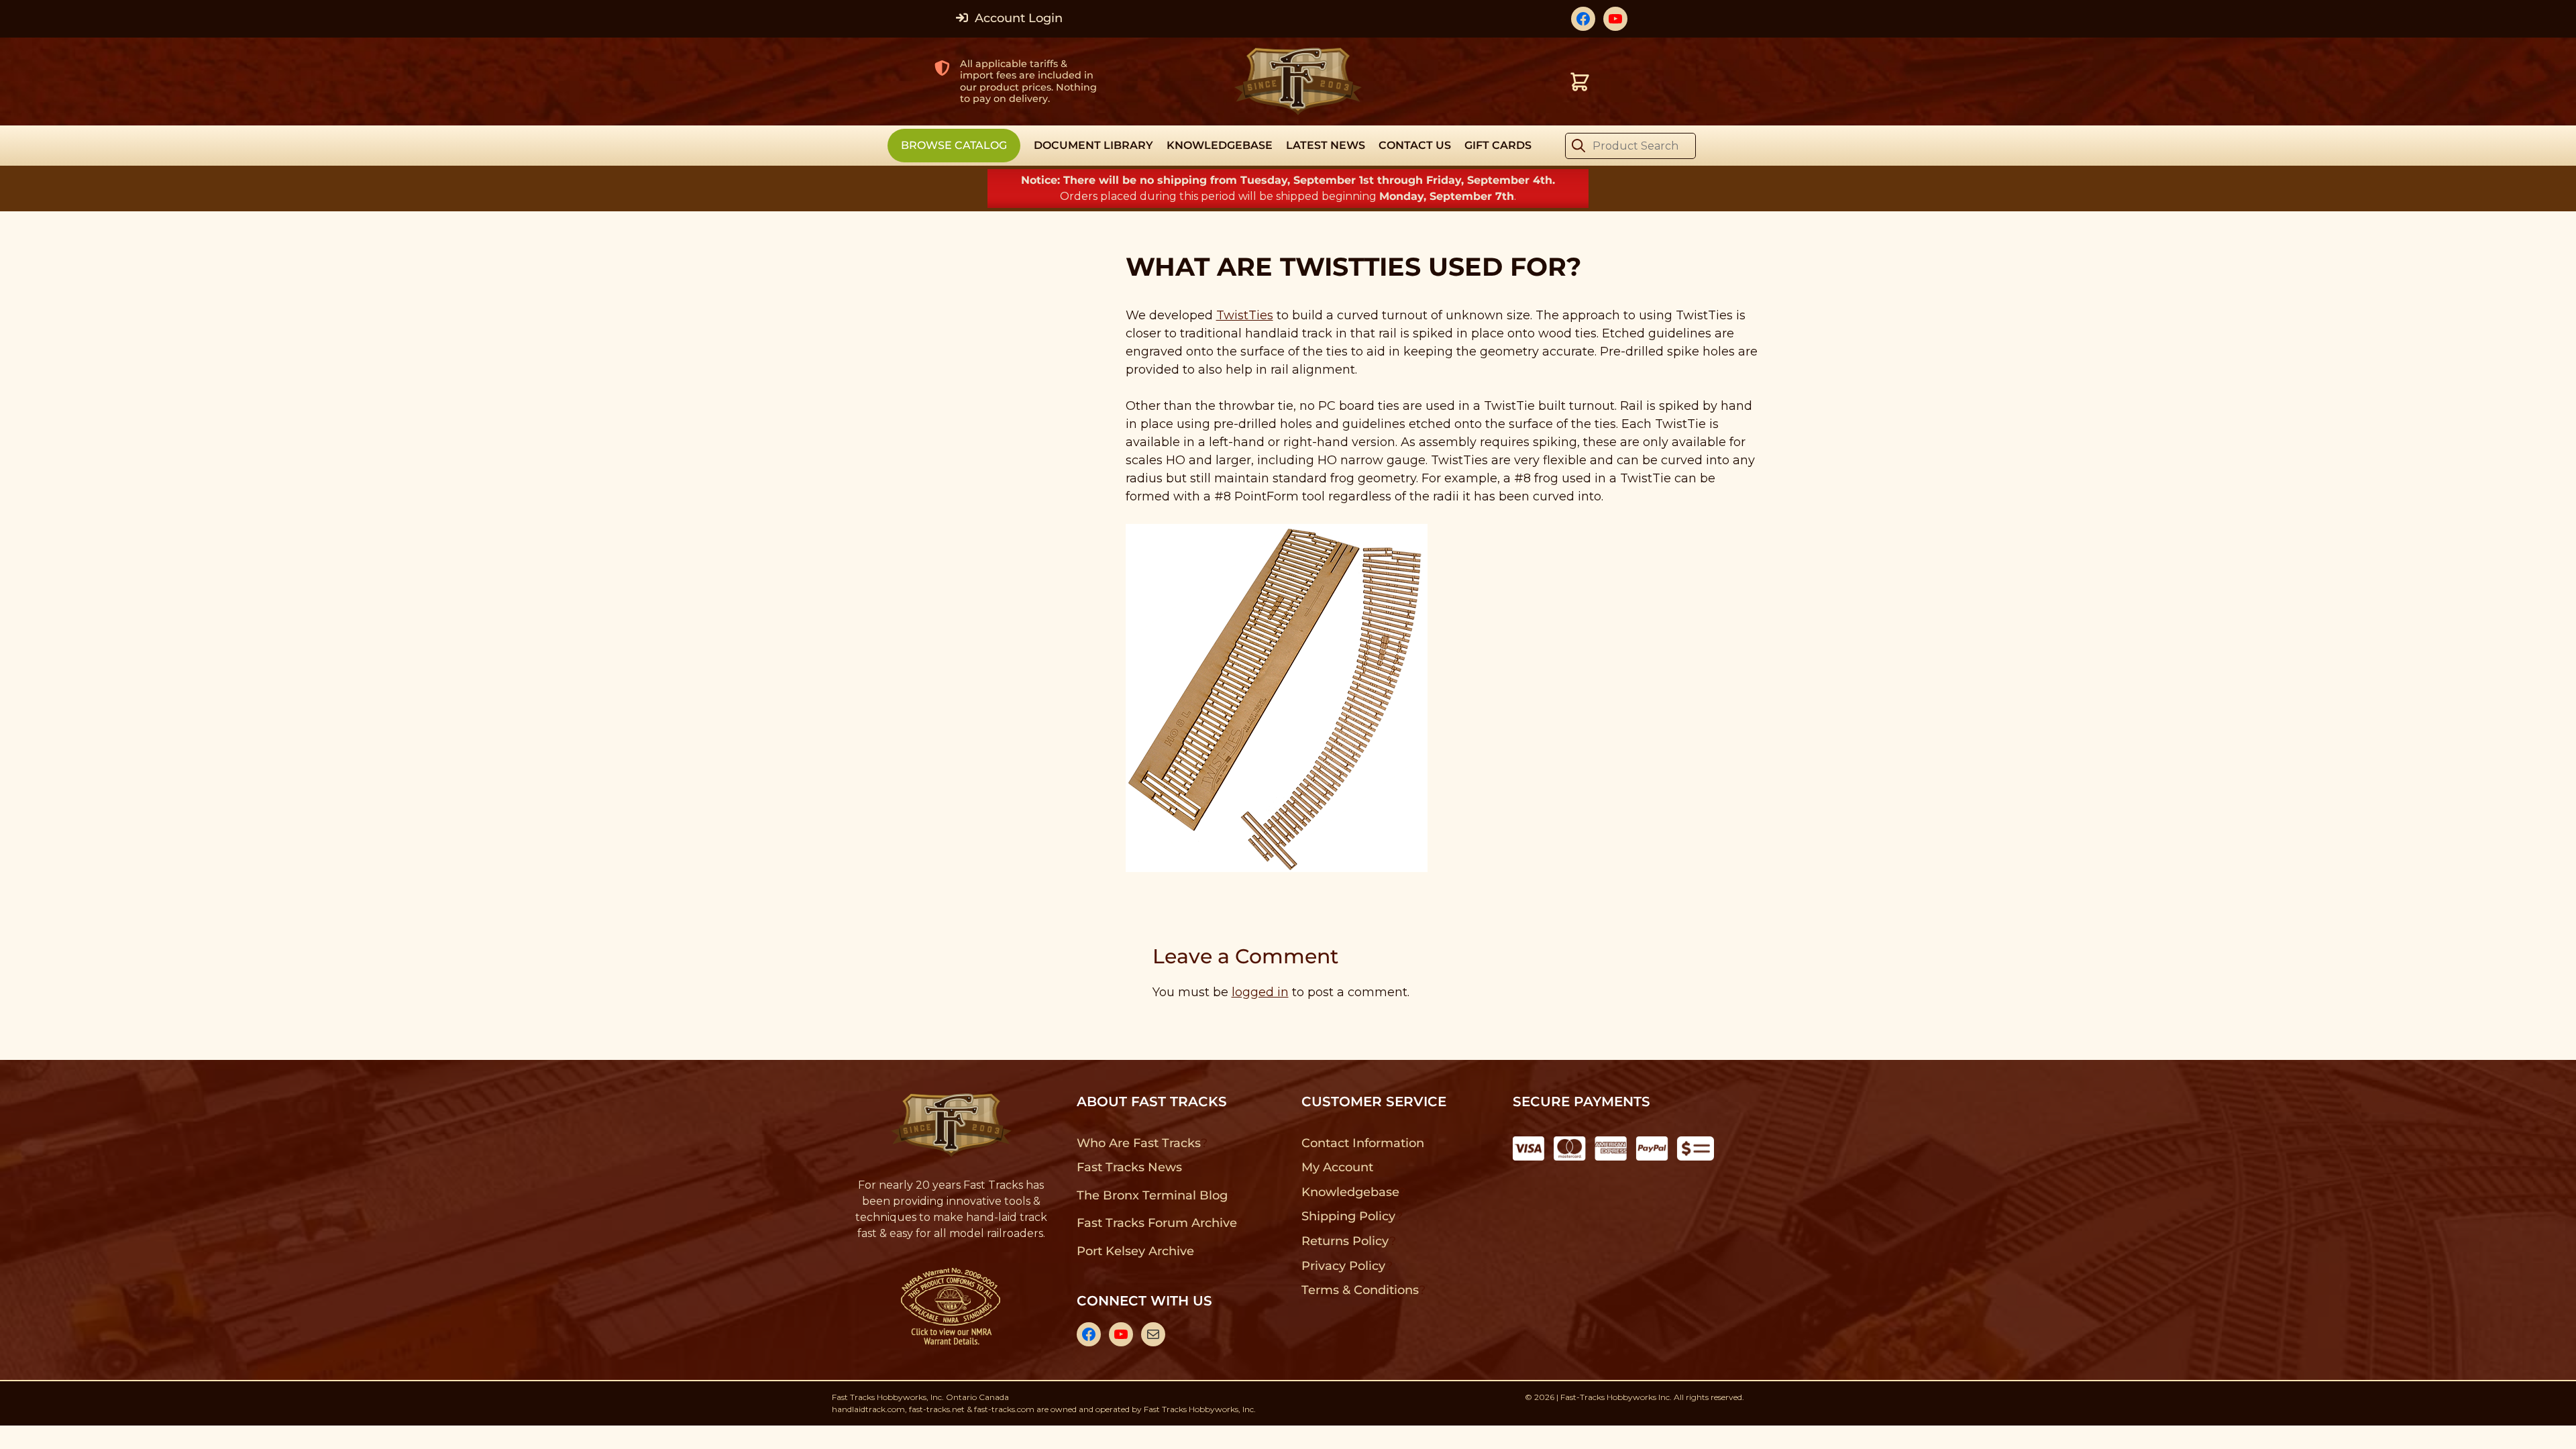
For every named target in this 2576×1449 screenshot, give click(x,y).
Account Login (1017, 18)
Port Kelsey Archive (1135, 1251)
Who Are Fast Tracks (1139, 1143)
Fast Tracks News (1129, 1167)
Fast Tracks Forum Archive (1157, 1223)
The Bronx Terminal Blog (1152, 1195)
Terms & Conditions (1360, 1290)
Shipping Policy (1349, 1216)
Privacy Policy (1344, 1266)
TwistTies (1245, 315)
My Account (1337, 1167)
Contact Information (1362, 1143)
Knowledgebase (1350, 1192)
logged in (1260, 992)
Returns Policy (1345, 1241)
